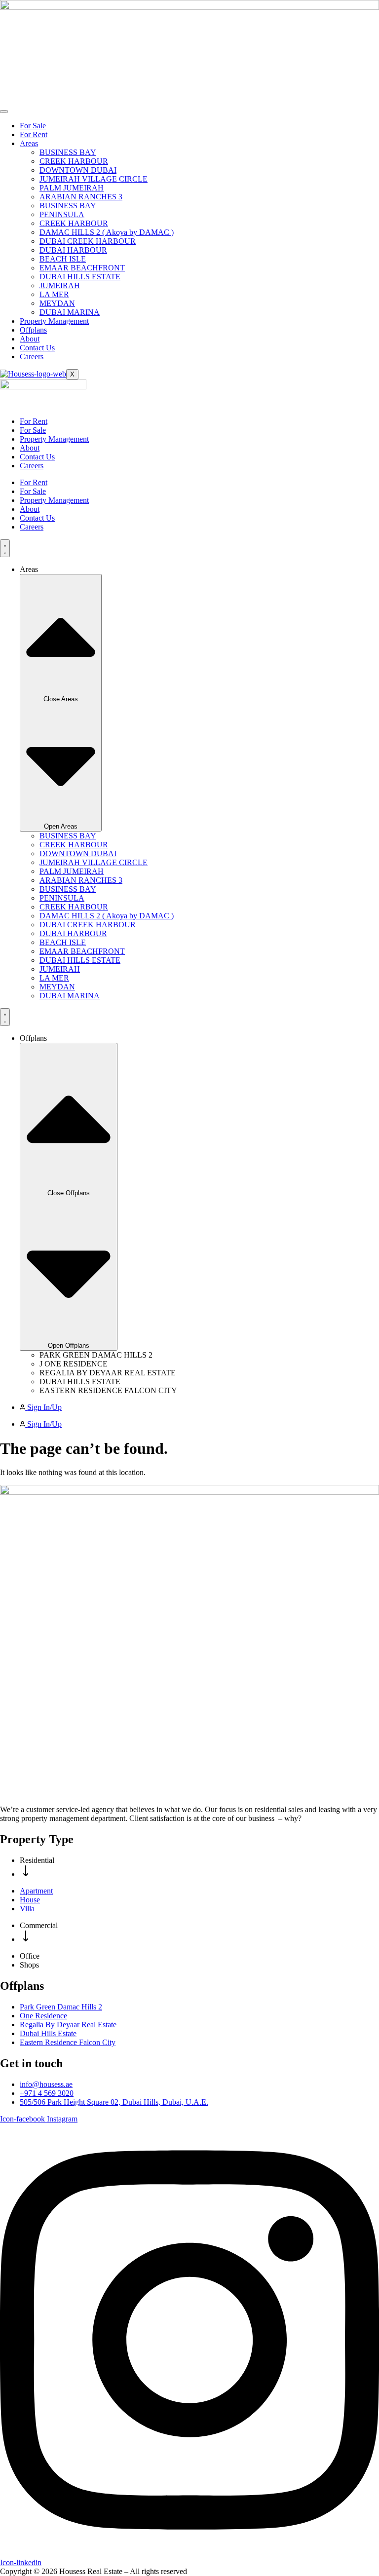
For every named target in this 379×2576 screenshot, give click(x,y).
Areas (29, 143)
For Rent (34, 134)
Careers (32, 357)
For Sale (33, 126)
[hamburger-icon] (4, 112)
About (30, 339)
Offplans (33, 330)
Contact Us (37, 348)
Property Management (54, 321)
